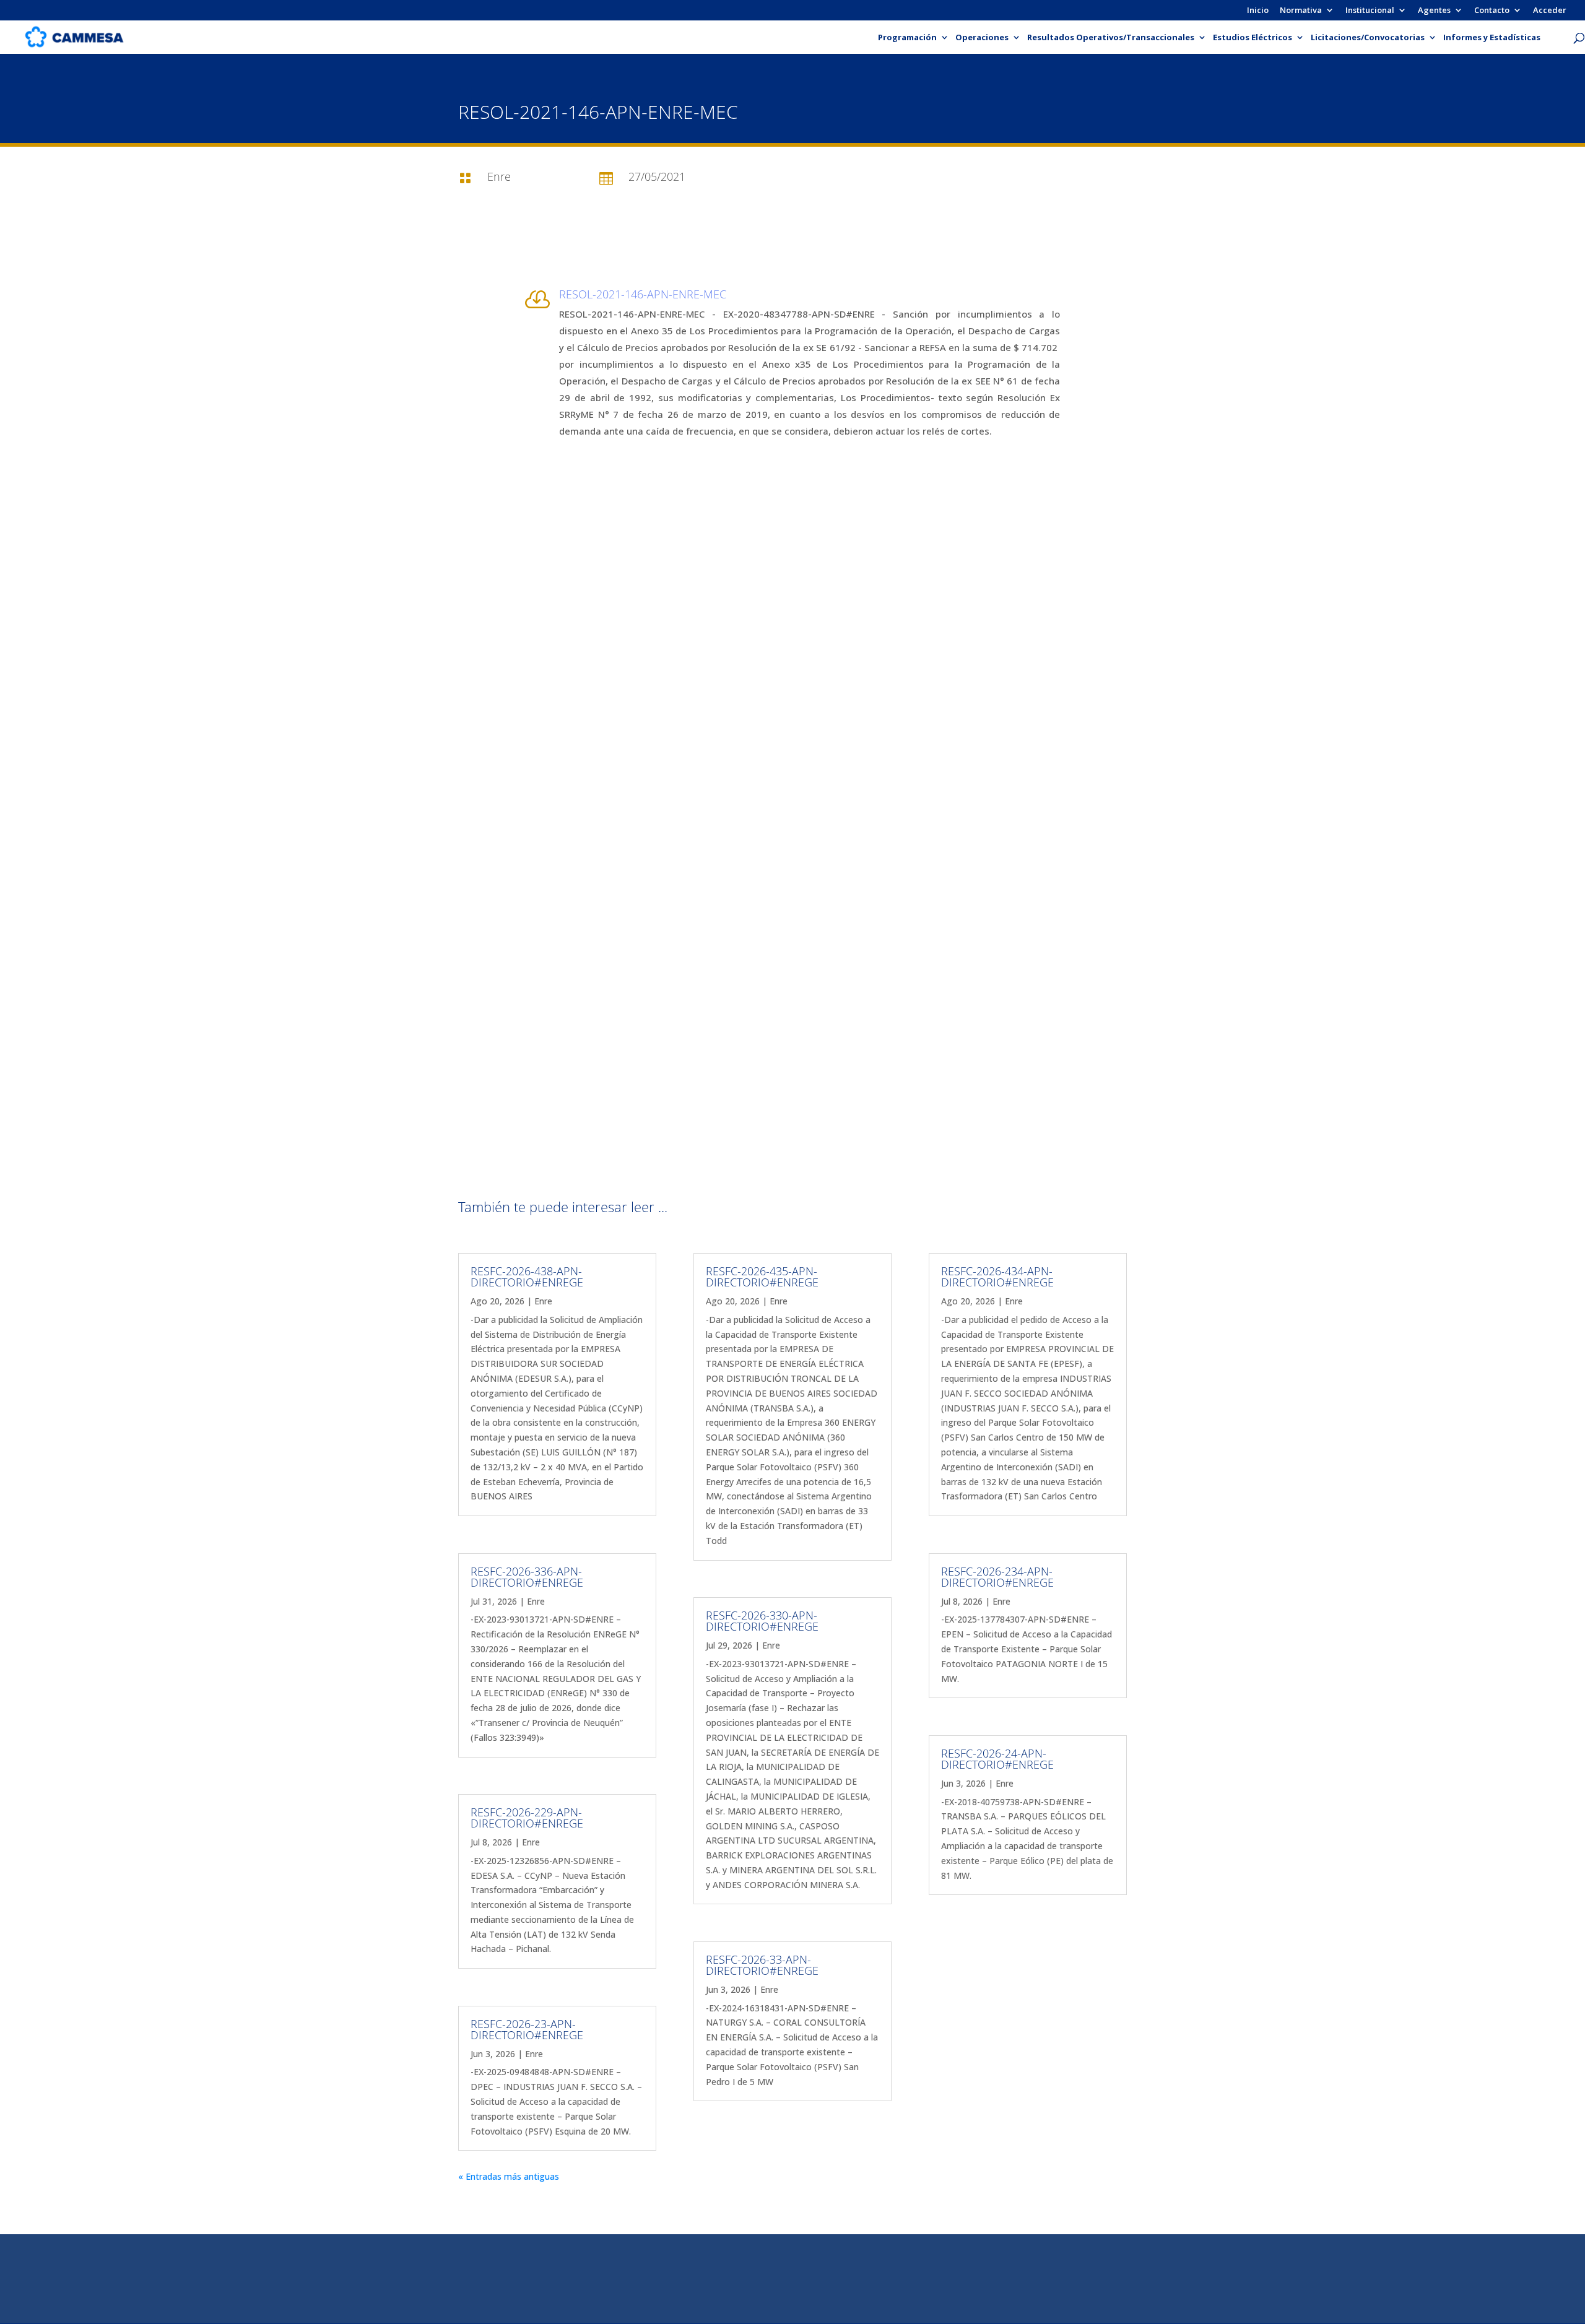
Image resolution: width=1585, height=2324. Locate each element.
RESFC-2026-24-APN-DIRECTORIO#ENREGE (997, 1759)
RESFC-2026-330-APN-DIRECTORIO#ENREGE (762, 1621)
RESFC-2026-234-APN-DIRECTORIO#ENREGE (997, 1577)
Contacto (1492, 11)
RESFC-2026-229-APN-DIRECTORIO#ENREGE (527, 1818)
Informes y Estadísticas (1492, 38)
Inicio (1258, 11)
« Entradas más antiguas (509, 2176)
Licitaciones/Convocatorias (1368, 38)
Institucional (1370, 11)
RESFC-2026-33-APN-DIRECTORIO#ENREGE (762, 1965)
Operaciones (982, 38)
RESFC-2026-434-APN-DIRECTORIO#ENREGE (997, 1277)
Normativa (1301, 11)
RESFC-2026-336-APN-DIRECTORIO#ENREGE (527, 1577)
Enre (543, 1301)
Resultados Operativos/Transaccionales (1111, 38)
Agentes (1434, 11)
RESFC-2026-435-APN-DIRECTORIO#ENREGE (762, 1277)
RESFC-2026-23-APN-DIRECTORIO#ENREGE (527, 2029)
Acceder (1550, 11)
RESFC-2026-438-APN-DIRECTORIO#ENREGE (527, 1277)
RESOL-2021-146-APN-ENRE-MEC (643, 294)
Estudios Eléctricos (1253, 38)
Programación (907, 38)
